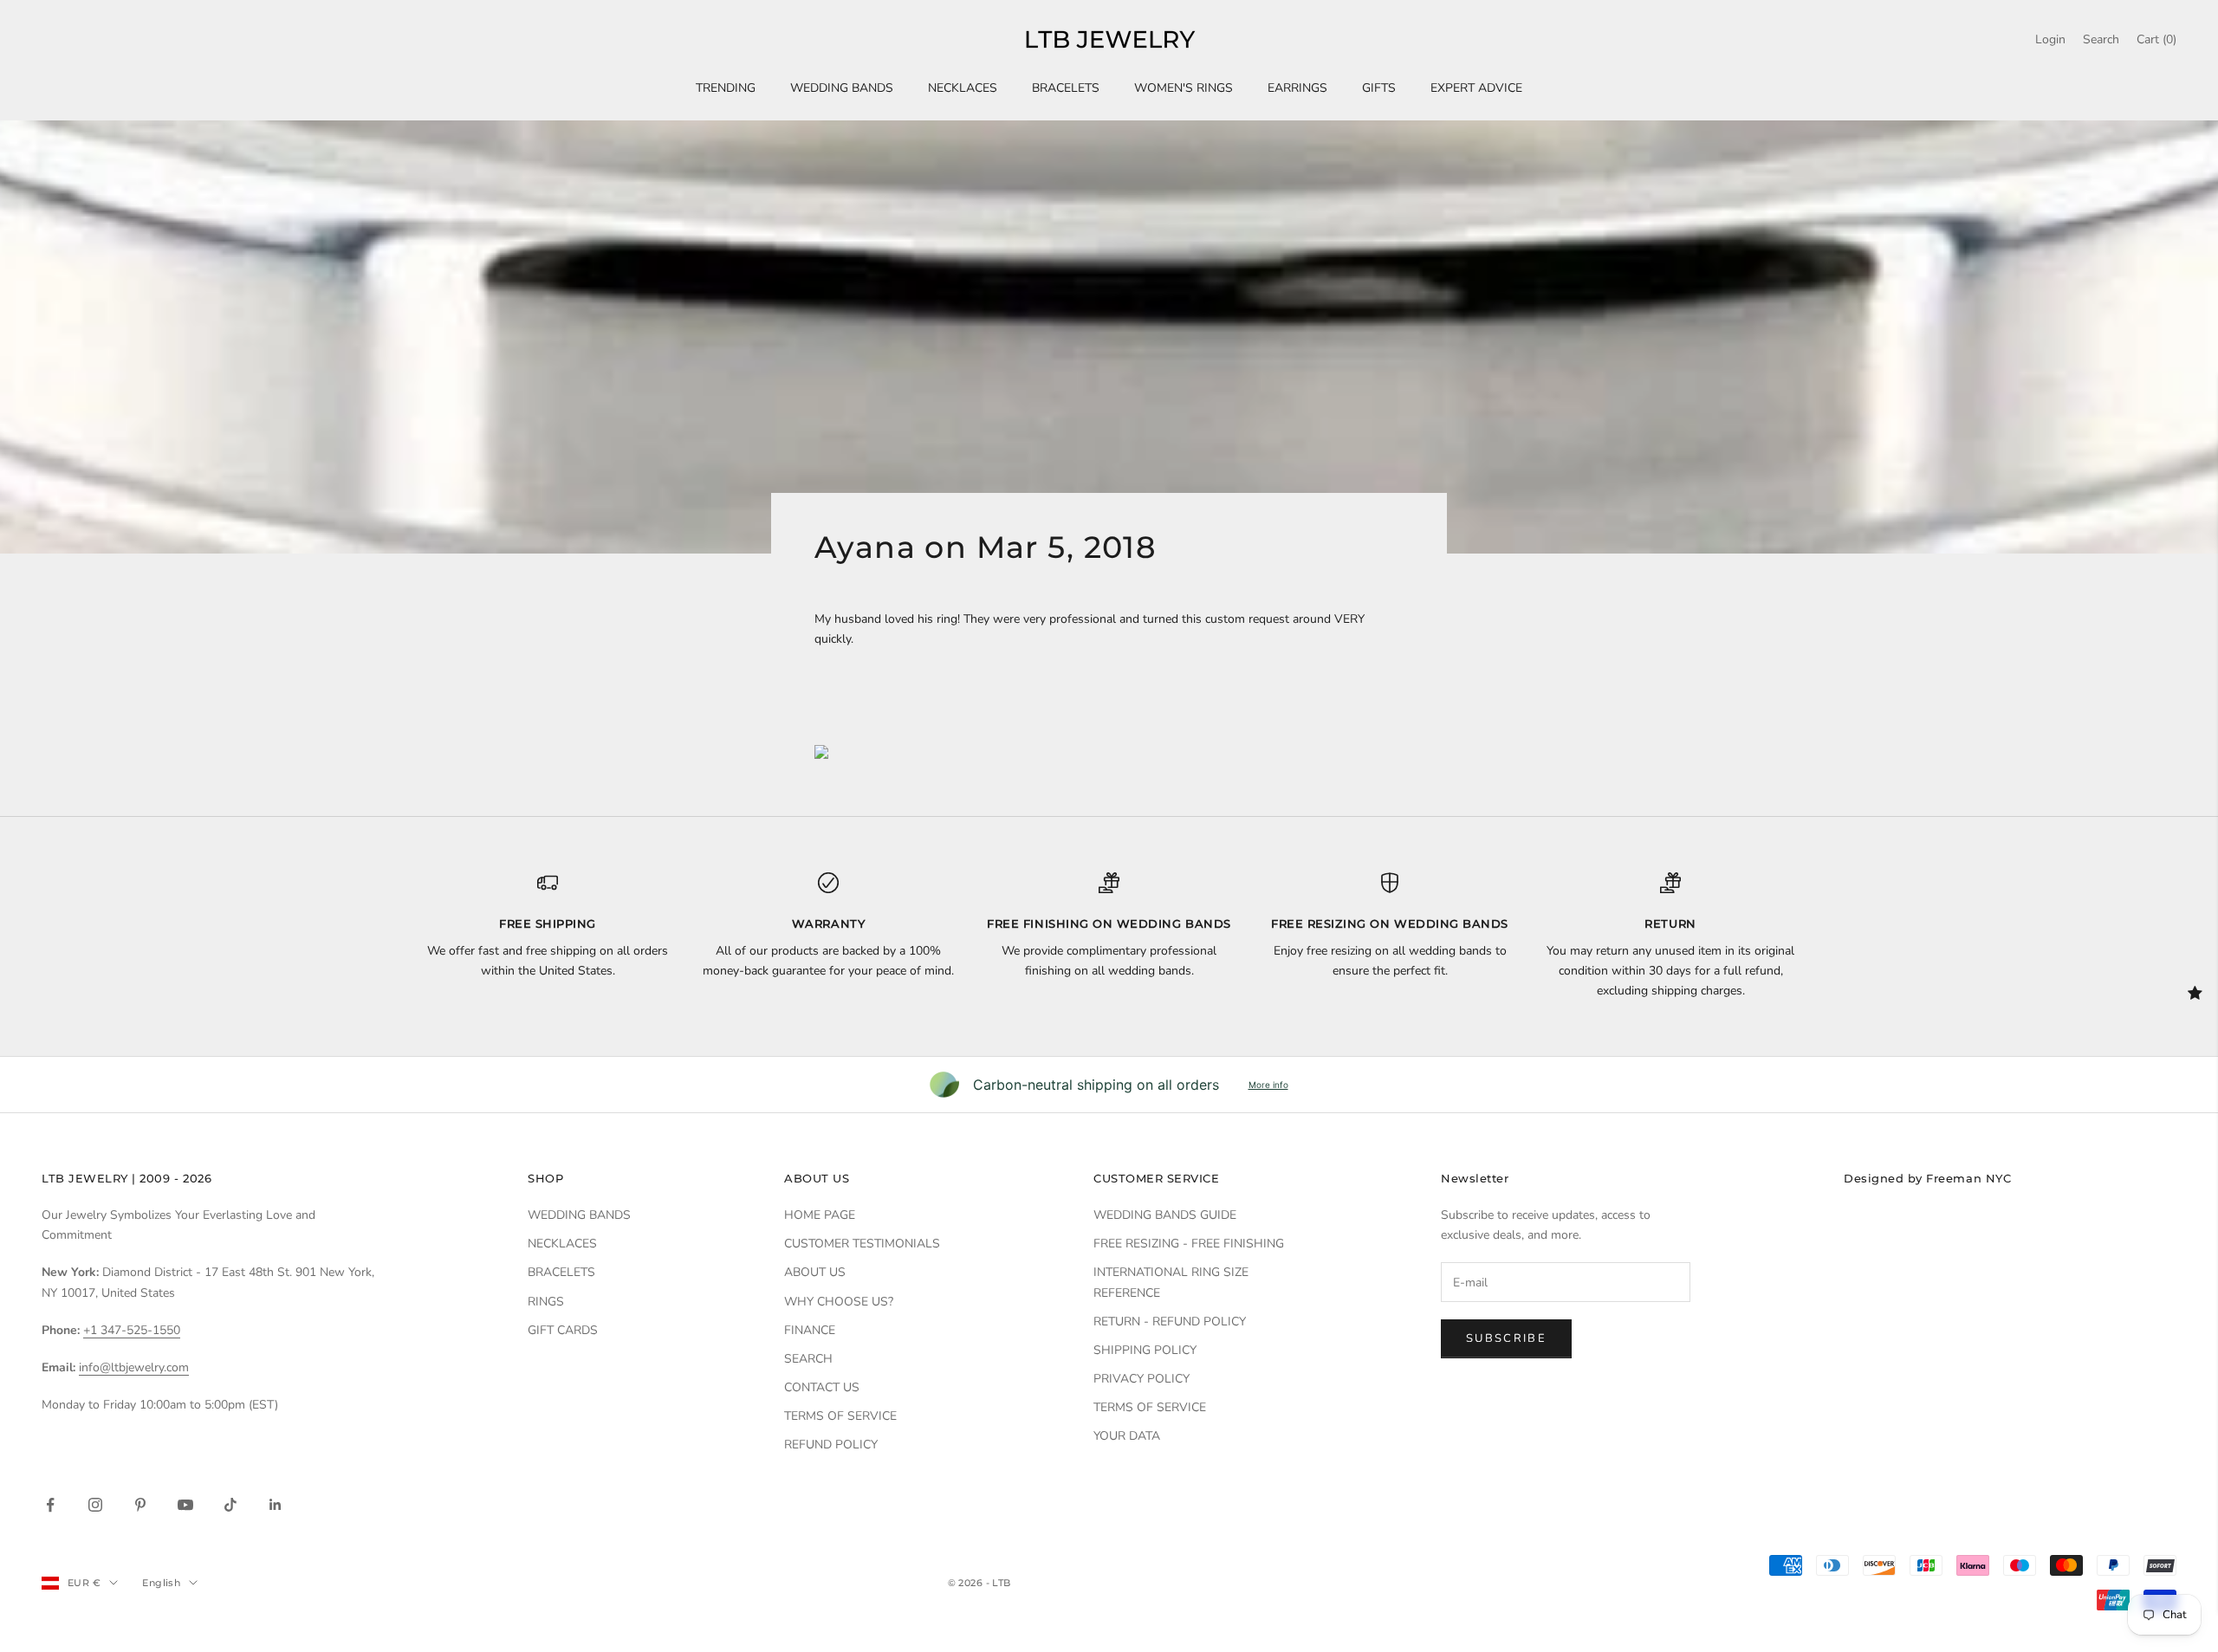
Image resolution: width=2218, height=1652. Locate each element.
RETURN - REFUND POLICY (1170, 1322)
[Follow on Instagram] (95, 1505)
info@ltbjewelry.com (134, 1367)
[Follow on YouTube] (185, 1505)
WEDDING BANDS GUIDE (1165, 1215)
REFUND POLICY (831, 1445)
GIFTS (1379, 88)
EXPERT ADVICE (1476, 88)
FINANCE (810, 1330)
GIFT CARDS (563, 1330)
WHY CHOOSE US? (839, 1302)
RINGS (546, 1302)
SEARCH (808, 1359)
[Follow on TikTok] (230, 1505)
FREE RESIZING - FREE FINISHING (1189, 1244)
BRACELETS (1066, 88)
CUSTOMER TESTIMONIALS (862, 1244)
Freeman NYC (1968, 1178)
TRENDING (726, 88)
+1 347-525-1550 (132, 1330)
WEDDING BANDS (842, 88)
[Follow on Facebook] (50, 1505)
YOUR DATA (1127, 1436)
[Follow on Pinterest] (140, 1505)
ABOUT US (815, 1272)
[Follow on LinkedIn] (276, 1505)
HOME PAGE (820, 1215)
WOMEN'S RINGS (1184, 88)
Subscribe (1506, 1338)
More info (1268, 1085)
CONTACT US (822, 1387)
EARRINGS (1297, 88)
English (161, 1583)
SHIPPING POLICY (1145, 1350)
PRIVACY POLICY (1141, 1379)
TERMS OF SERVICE (840, 1416)
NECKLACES (963, 88)
